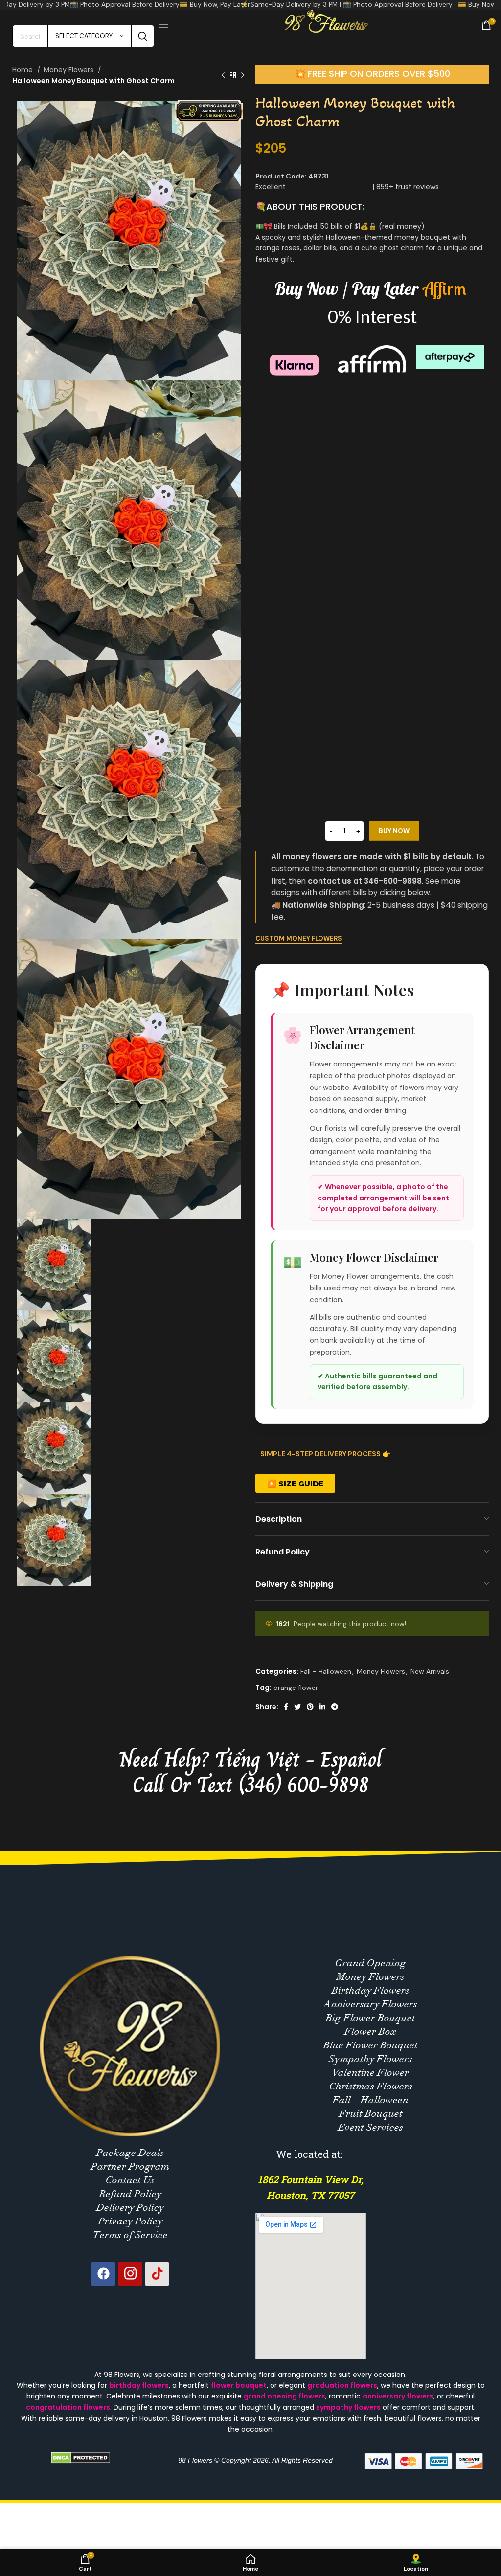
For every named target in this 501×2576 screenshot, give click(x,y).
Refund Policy (130, 2194)
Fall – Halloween (371, 2100)
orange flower (296, 1688)
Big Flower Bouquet (371, 2018)
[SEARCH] (143, 36)
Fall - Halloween (326, 1671)
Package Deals (130, 2153)
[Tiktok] (157, 2274)
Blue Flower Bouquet (371, 2045)
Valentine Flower (371, 2073)
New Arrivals (430, 1671)
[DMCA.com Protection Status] (80, 2457)
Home (23, 70)
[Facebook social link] (286, 1707)
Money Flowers (69, 70)
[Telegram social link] (335, 1707)
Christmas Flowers (371, 2086)
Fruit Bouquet (371, 2114)
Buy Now (394, 831)
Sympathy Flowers (371, 2059)
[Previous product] (223, 76)
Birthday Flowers (371, 1990)
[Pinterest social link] (310, 1707)
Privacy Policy (130, 2221)
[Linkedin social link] (322, 1707)
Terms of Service (130, 2235)
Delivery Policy (130, 2208)
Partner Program (130, 2166)
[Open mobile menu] (164, 25)
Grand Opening (371, 1963)
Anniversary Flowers (371, 2004)
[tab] (372, 1459)
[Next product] (243, 76)
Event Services (371, 2127)
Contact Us (130, 2180)
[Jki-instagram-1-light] (130, 2274)
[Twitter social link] (297, 1707)
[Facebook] (103, 2274)
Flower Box (371, 2032)
